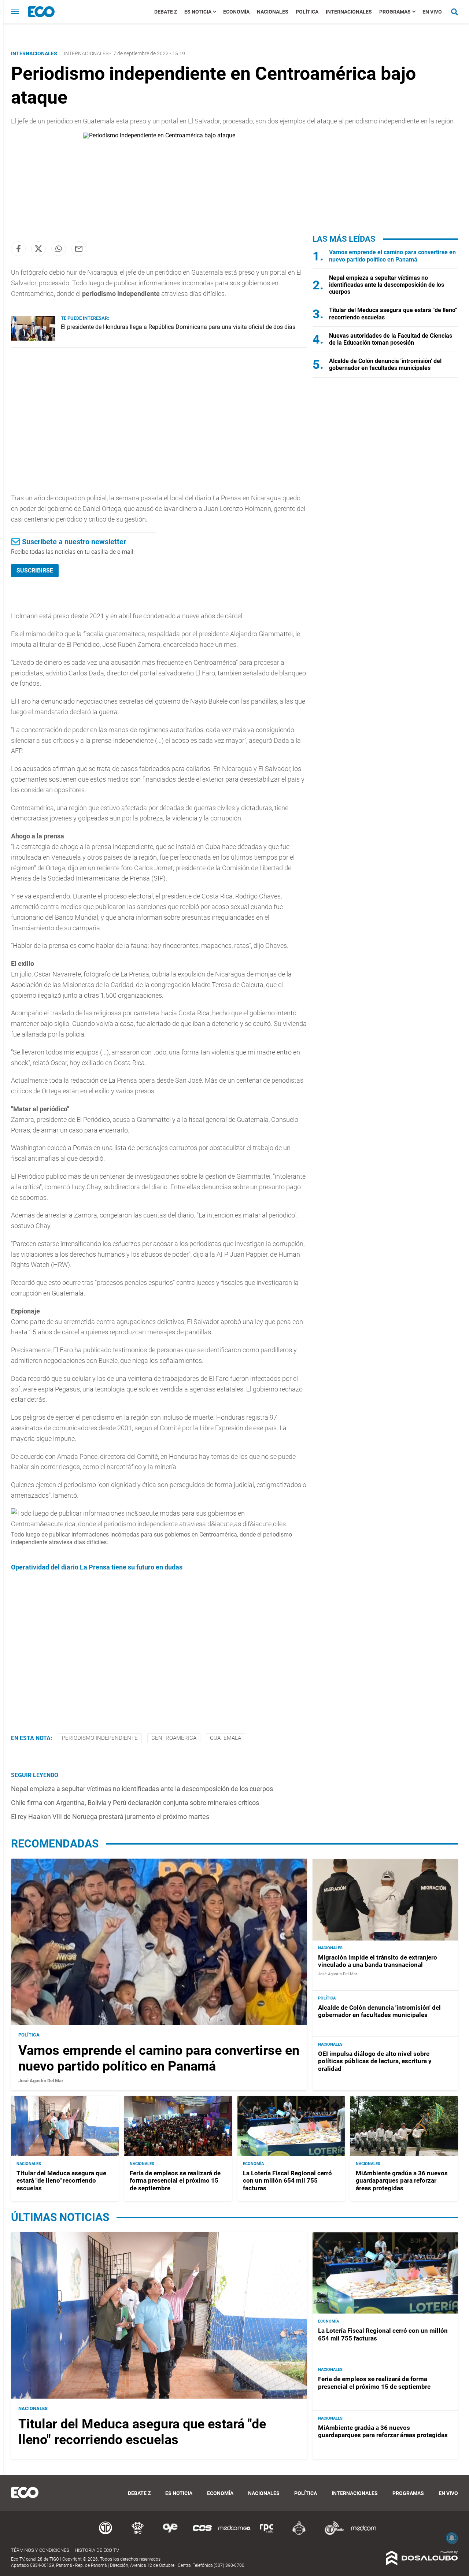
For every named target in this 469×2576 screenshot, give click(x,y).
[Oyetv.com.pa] (170, 2534)
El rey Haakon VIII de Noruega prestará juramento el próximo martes (110, 1817)
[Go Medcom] (234, 2534)
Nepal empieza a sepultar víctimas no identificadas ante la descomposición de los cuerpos (142, 1789)
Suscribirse (35, 570)
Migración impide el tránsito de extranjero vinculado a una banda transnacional (378, 1961)
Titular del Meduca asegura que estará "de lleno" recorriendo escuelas (61, 2181)
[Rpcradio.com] (267, 2534)
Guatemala (226, 1738)
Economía (236, 12)
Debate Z (166, 12)
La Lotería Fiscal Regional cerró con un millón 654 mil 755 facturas (287, 2181)
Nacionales (273, 12)
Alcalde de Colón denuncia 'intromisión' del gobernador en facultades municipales (385, 364)
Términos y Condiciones (40, 2550)
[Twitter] (38, 249)
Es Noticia (198, 12)
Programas (395, 12)
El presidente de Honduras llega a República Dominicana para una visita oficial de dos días (178, 327)
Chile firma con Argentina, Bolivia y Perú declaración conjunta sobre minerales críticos (135, 1803)
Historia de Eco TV (97, 2550)
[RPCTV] (138, 2534)
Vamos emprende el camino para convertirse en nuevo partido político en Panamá (392, 256)
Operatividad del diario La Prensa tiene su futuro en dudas (97, 1567)
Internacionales (349, 12)
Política (307, 12)
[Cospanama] (202, 2534)
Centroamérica (174, 1738)
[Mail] (79, 249)
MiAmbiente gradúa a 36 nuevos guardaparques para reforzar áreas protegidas (402, 2181)
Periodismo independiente (100, 1738)
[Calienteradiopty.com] (299, 2534)
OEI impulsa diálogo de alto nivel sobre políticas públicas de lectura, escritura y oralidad (375, 2061)
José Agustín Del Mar (41, 2081)
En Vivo (432, 12)
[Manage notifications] (452, 2538)
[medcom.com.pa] (363, 2534)
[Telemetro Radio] (331, 2534)
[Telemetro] (106, 2534)
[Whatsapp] (59, 249)
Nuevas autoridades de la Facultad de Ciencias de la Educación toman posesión (391, 339)
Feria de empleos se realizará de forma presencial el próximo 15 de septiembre (175, 2181)
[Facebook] (18, 249)
